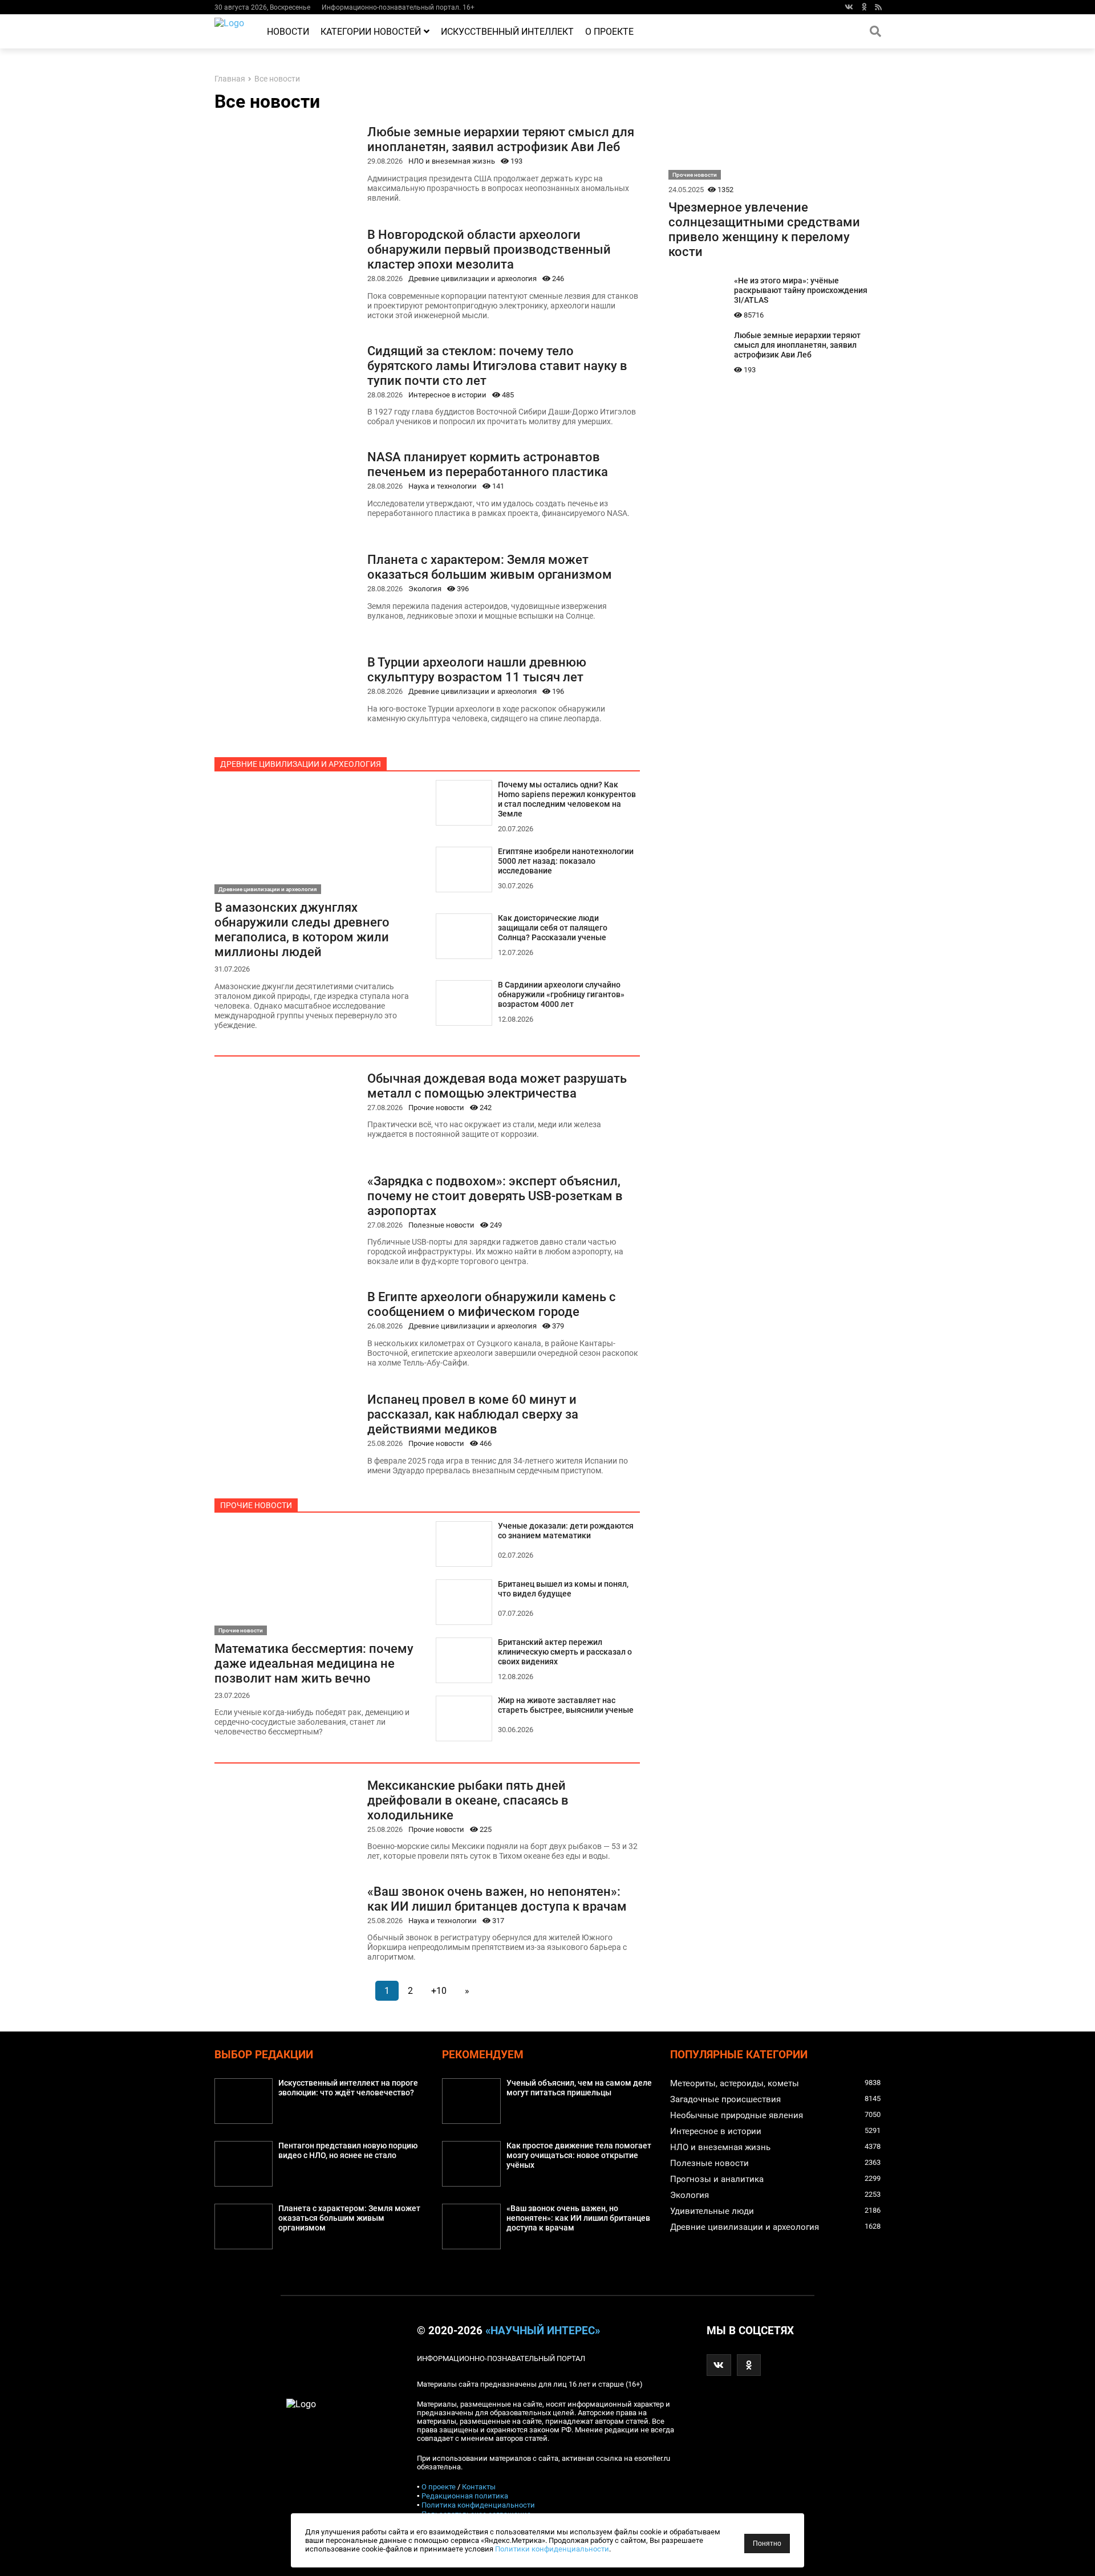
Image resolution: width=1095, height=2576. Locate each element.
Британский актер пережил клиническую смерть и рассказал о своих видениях (565, 1652)
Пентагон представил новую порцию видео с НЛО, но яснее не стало (348, 2151)
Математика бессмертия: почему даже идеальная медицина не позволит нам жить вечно (314, 1663)
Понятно (767, 2544)
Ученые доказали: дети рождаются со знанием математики (566, 1531)
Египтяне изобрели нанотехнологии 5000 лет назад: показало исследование (566, 861)
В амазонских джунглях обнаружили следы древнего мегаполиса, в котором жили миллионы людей (302, 929)
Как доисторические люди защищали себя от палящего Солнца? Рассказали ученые (553, 928)
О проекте (609, 32)
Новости (288, 32)
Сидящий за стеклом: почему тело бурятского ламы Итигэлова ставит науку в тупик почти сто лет (497, 365)
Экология (425, 589)
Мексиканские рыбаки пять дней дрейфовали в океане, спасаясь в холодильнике (468, 1800)
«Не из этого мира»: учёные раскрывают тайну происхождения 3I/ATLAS (801, 290)
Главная (230, 79)
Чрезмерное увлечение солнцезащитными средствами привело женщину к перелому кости (764, 229)
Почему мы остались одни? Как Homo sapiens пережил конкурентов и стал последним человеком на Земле (567, 799)
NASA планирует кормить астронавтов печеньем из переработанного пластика (488, 464)
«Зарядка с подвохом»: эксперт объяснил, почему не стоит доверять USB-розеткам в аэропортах (495, 1196)
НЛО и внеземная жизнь (452, 161)
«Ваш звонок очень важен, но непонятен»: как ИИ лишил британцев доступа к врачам (497, 1899)
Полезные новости (441, 1225)
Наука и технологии (443, 486)
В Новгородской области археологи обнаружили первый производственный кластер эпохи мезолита (489, 249)
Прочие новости (436, 1108)
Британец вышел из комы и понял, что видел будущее (563, 1589)
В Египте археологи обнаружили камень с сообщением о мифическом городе (492, 1304)
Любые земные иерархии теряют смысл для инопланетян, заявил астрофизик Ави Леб (501, 139)
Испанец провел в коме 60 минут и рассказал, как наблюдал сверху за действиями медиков (473, 1414)
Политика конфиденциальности (478, 2505)
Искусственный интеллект (507, 32)
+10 (439, 1991)
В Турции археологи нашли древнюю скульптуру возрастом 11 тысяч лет (477, 669)
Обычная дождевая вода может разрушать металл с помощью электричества (497, 1086)
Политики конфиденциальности (552, 2549)
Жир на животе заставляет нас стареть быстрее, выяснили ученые (566, 1705)
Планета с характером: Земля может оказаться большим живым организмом (490, 567)
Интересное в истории (447, 395)
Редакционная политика (465, 2496)
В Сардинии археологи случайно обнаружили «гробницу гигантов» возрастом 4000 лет (561, 995)
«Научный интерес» (543, 2331)
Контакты (479, 2487)
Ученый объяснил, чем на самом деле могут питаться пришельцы (579, 2088)
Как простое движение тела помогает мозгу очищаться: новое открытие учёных (579, 2156)
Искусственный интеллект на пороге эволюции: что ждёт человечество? (348, 2088)
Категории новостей (371, 32)
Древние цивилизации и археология (473, 279)
